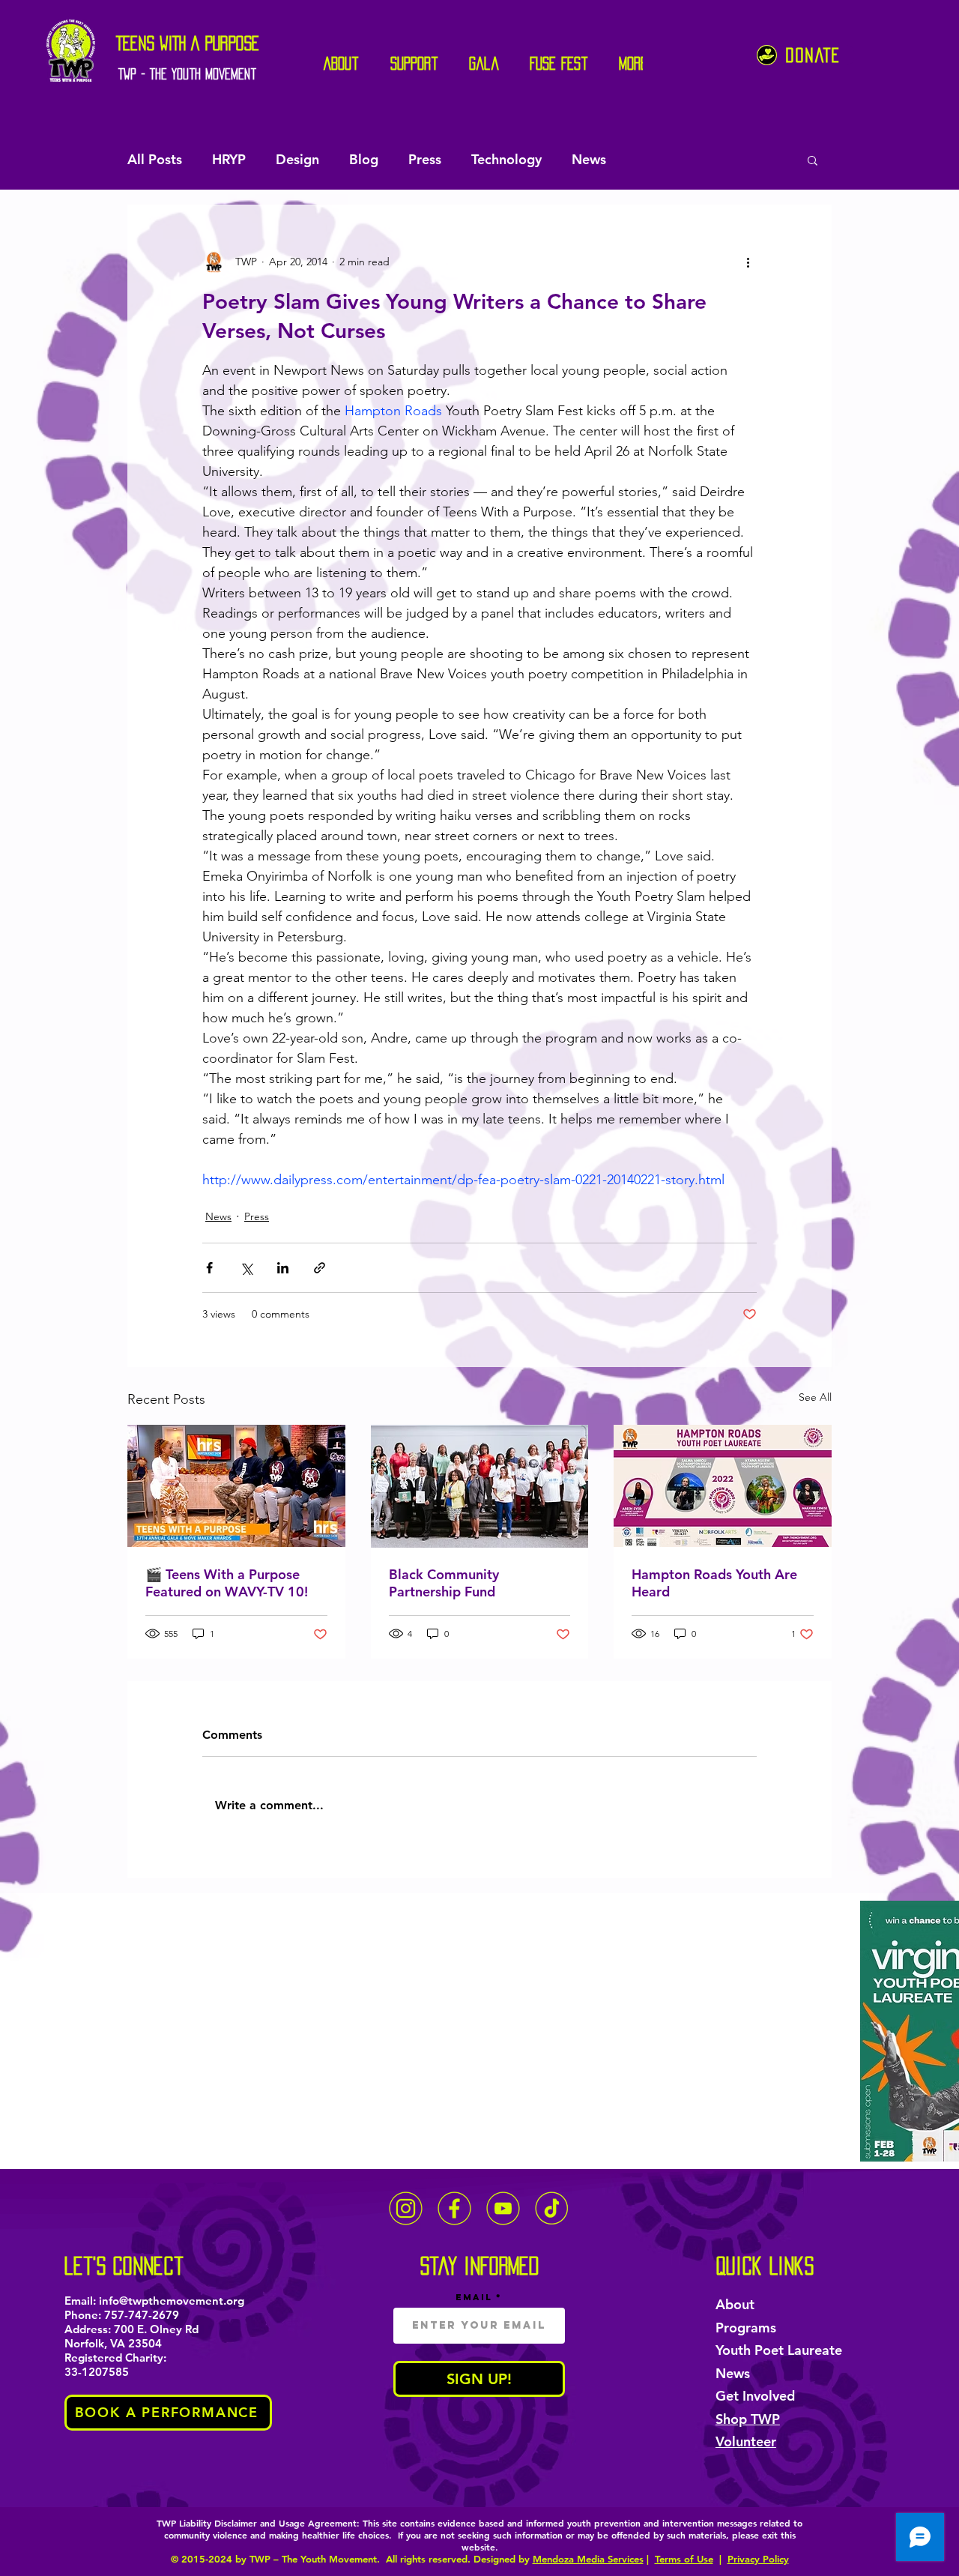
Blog (364, 159)
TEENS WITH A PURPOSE (188, 43)
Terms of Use (684, 2559)
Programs (746, 2328)
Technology (506, 159)
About (735, 2304)
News (589, 159)
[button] (813, 160)
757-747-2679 (142, 2315)
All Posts (155, 159)
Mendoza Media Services (588, 2559)
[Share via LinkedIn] (283, 1268)
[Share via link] (320, 1268)
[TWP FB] (454, 2208)
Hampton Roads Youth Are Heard (714, 1583)
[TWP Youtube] (503, 2208)
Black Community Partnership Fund (444, 1583)
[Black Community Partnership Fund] (480, 1486)
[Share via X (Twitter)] (246, 1268)
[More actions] (748, 262)
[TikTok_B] (552, 2208)
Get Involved (755, 2396)
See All (815, 1397)
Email (474, 2297)
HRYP (229, 159)
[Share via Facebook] (209, 1268)
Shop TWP (748, 2419)
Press (425, 159)
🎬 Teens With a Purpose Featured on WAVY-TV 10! (227, 1583)
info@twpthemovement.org (172, 2301)
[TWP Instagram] (406, 2208)
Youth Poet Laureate (779, 2350)
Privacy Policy (758, 2559)
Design (297, 159)
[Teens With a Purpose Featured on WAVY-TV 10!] (236, 1486)
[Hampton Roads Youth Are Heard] (723, 1486)
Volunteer (746, 2441)
